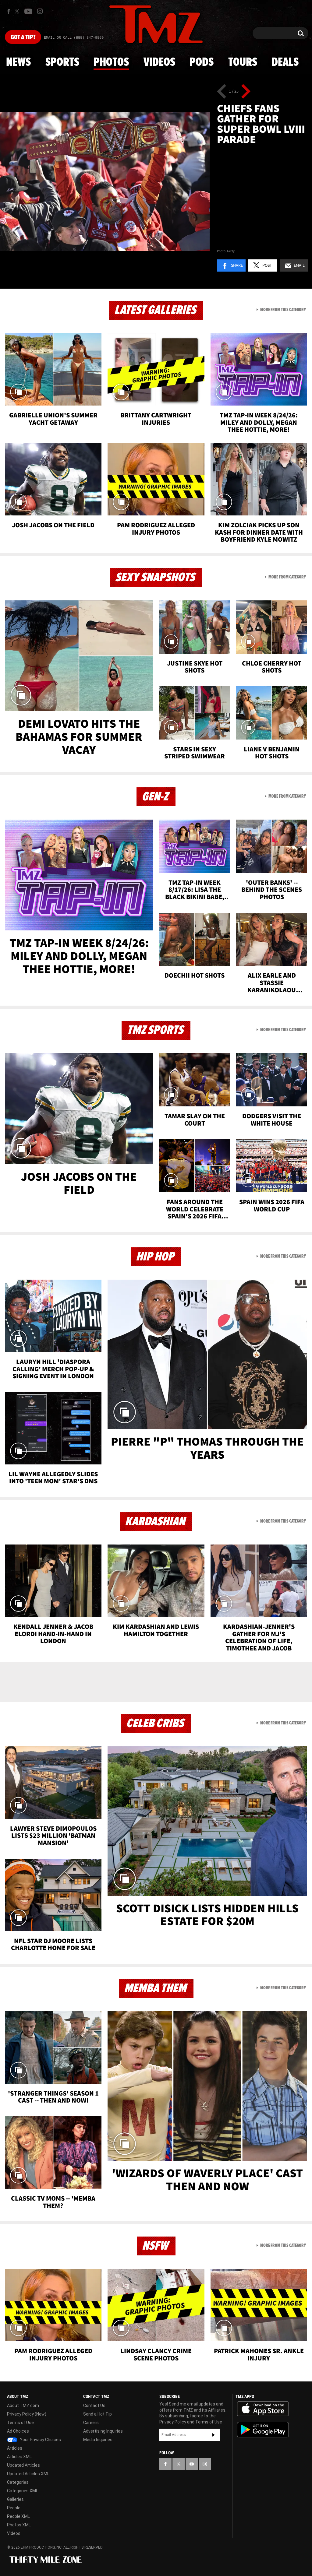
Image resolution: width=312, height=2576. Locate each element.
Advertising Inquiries (103, 2431)
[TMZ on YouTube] (192, 2464)
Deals (285, 62)
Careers (91, 2423)
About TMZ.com (23, 2406)
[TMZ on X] (18, 11)
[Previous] (222, 91)
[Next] (246, 91)
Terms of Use (20, 2423)
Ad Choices (18, 2431)
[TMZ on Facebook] (9, 11)
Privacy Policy (173, 2422)
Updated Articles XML (28, 2474)
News (18, 62)
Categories (18, 2482)
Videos (159, 62)
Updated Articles (23, 2465)
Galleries (15, 2499)
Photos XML (19, 2525)
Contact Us (94, 2406)
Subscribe (214, 2435)
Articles (15, 2448)
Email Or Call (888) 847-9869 (74, 38)
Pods (202, 62)
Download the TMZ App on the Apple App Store (263, 2409)
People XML (18, 2516)
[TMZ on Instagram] (40, 11)
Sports (62, 62)
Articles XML (19, 2457)
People (14, 2508)
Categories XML (23, 2491)
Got (23, 37)
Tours (243, 62)
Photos (111, 62)
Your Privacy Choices (40, 2440)
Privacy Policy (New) (27, 2414)
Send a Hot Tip (97, 2414)
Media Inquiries (98, 2440)
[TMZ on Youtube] (28, 11)
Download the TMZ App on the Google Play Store (263, 2430)
